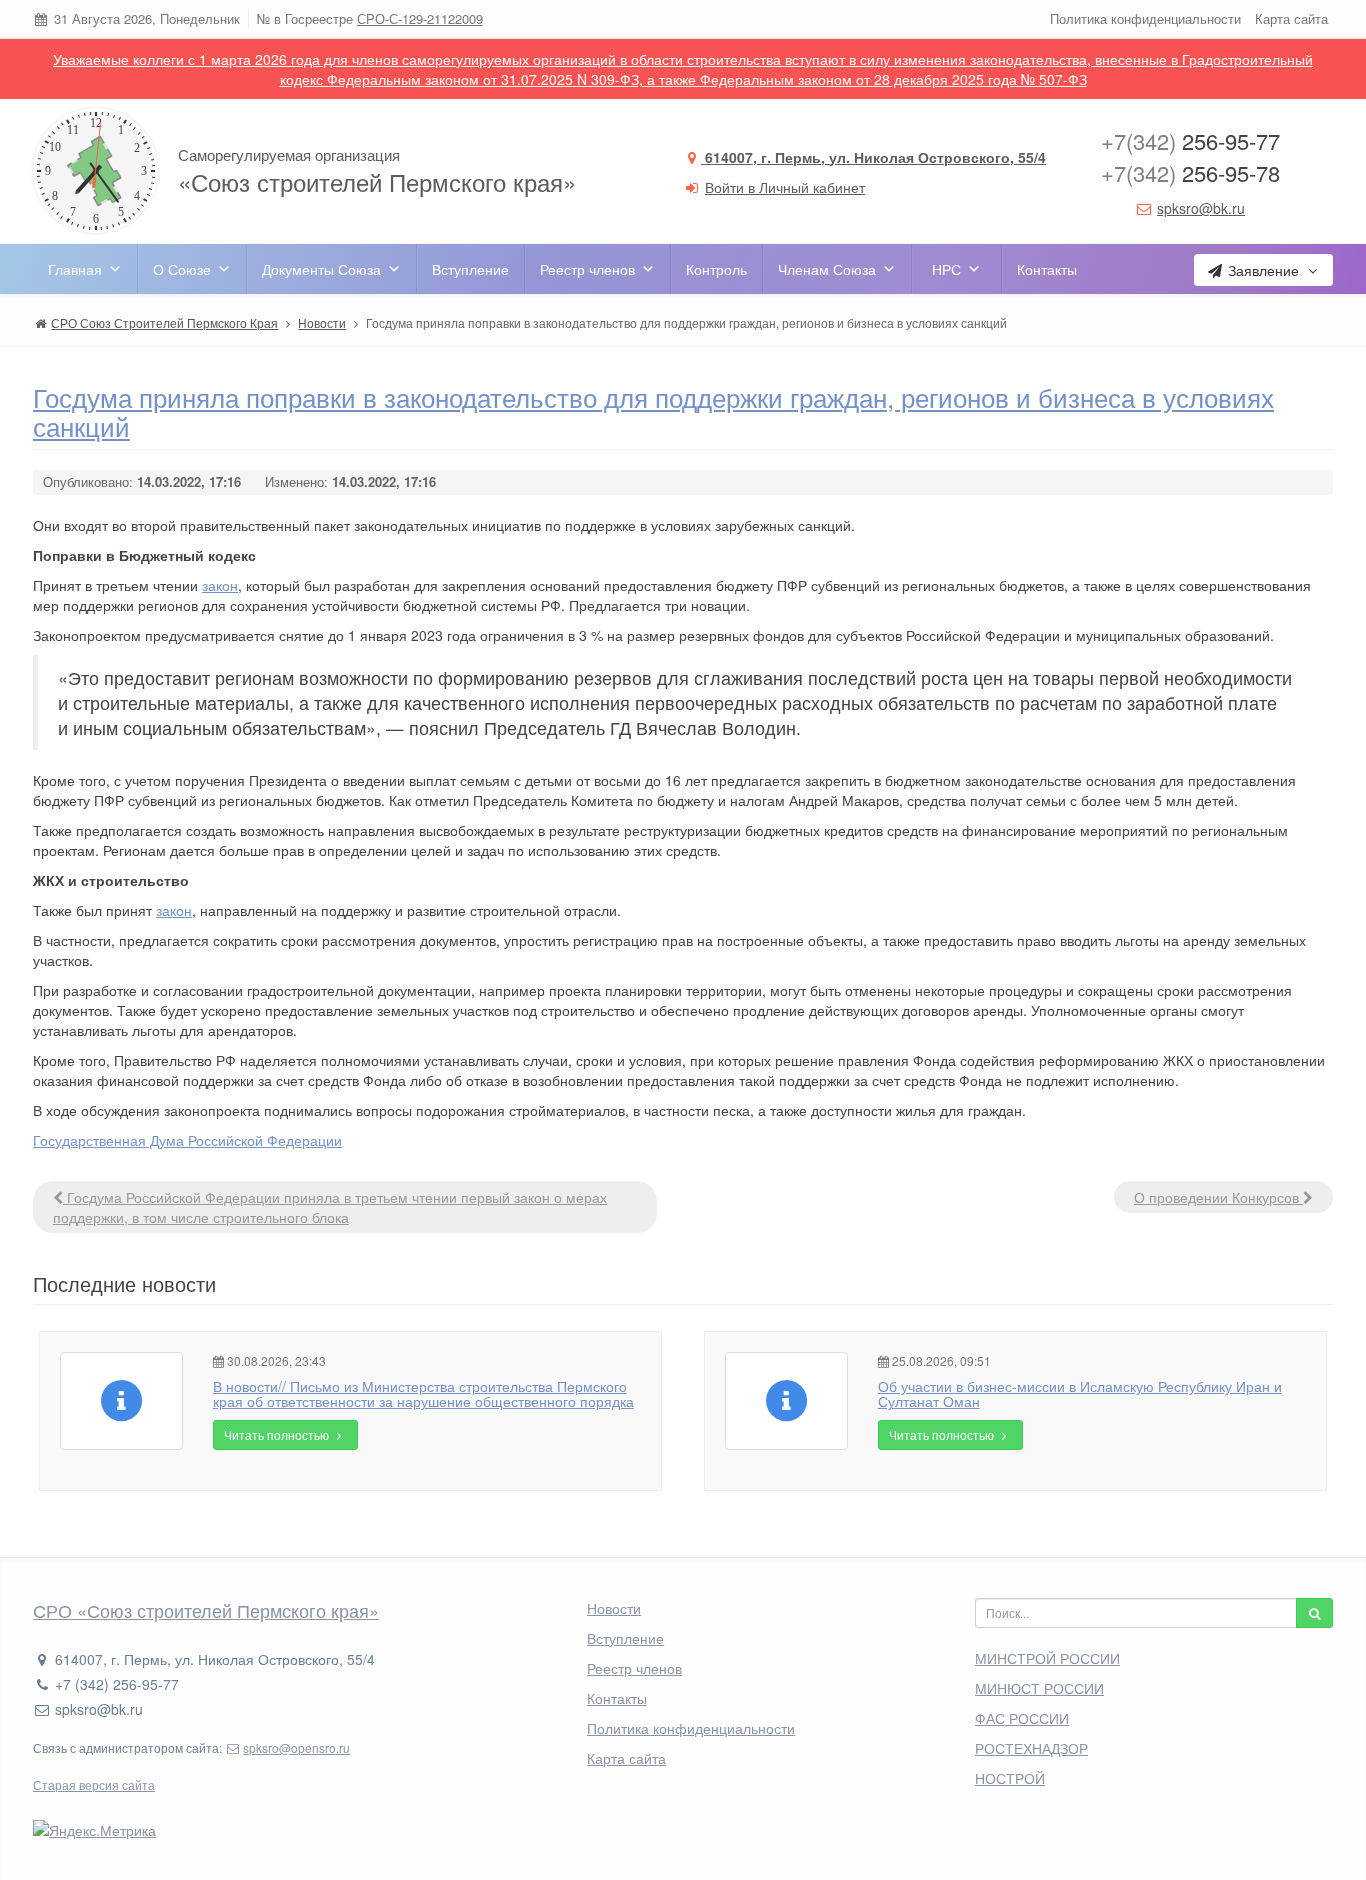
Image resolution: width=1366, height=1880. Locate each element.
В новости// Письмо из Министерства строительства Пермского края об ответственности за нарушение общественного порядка (423, 1393)
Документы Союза (321, 269)
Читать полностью (278, 1434)
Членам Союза (827, 269)
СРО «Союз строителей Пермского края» (206, 1610)
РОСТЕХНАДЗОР (1031, 1748)
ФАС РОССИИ (1022, 1718)
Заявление (1263, 270)
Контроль (716, 269)
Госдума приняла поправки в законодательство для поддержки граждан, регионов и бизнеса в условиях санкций (653, 411)
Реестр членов (587, 269)
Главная (75, 269)
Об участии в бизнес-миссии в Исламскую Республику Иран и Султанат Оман (1080, 1393)
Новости (614, 1608)
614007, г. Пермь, (873, 157)
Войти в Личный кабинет (785, 187)
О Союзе (182, 269)
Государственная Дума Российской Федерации (187, 1140)
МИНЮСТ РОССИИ (1039, 1688)
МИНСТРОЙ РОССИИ (1047, 1658)
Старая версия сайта (94, 1784)
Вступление (470, 269)
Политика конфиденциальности (1145, 18)
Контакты (1047, 269)
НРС (946, 269)
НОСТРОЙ (1010, 1778)
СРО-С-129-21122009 (420, 18)
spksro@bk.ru (1201, 208)
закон (220, 585)
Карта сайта (1291, 18)
